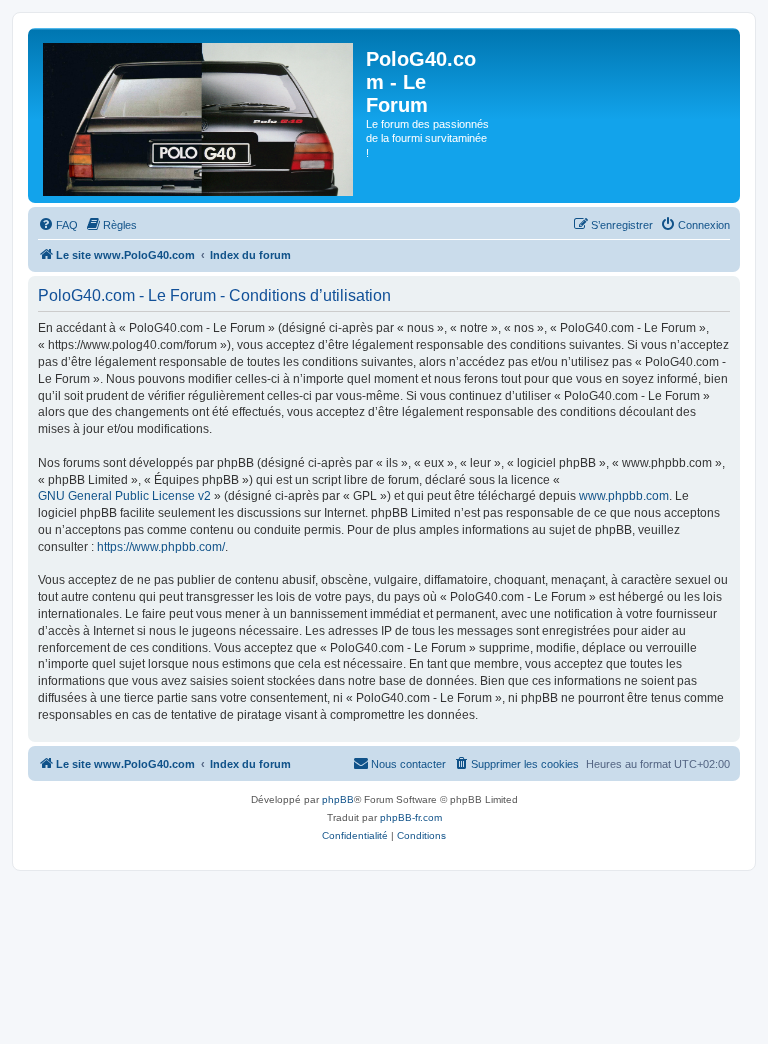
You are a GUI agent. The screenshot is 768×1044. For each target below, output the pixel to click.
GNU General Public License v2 (124, 496)
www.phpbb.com (624, 496)
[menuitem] (58, 225)
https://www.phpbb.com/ (161, 547)
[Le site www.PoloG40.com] (199, 115)
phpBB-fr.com (411, 817)
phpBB (338, 799)
